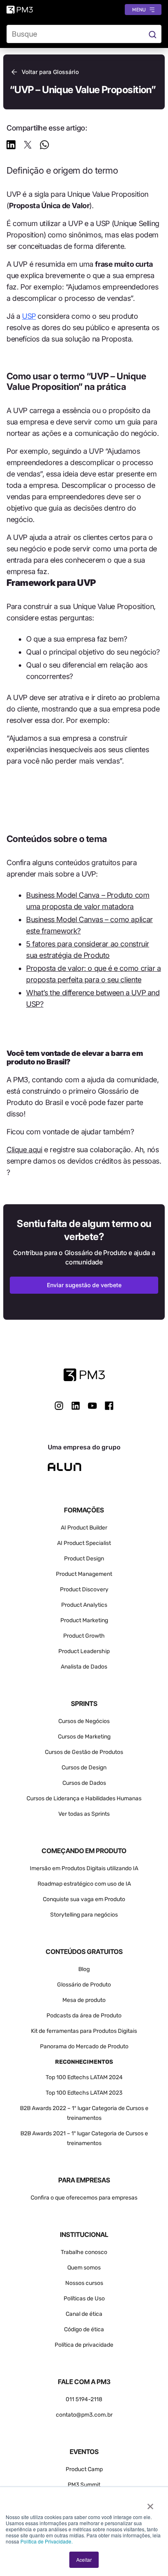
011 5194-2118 (84, 2399)
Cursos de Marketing (84, 1737)
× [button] (150, 2504)
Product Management (84, 1574)
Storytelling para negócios (84, 1915)
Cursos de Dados (84, 1783)
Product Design (84, 1559)
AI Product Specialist (84, 1543)
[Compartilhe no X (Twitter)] (28, 146)
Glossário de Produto (84, 1985)
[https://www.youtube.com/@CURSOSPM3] (92, 1406)
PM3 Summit (84, 2485)
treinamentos (84, 2143)
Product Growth (84, 1636)
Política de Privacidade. (46, 2541)
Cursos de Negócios (84, 1721)
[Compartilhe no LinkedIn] (11, 146)
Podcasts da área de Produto (84, 2016)
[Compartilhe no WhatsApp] (44, 146)
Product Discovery (84, 1589)
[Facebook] (109, 1409)
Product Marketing (84, 1620)
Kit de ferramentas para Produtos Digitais (84, 2031)
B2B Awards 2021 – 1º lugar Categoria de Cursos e (84, 2133)
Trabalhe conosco (84, 2252)
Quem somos (84, 2268)
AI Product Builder (84, 1528)
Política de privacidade (84, 2345)
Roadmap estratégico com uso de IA (84, 1884)
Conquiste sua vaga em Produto (84, 1899)
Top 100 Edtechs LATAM (77, 2093)
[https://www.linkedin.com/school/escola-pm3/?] (76, 1406)
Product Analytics (84, 1605)
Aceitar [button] (84, 2560)
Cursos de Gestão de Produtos (84, 1752)
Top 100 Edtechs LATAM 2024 (84, 2077)
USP (29, 316)
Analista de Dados (84, 1667)
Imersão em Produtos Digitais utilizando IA (84, 1868)
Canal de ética (84, 2314)
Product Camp (84, 2469)
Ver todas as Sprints (84, 1814)
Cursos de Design (84, 1768)
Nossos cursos (84, 2283)
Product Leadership (84, 1651)
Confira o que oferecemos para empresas (84, 2198)
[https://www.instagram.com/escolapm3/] (59, 1406)
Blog (84, 1969)
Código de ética (84, 2329)
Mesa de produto (84, 2000)
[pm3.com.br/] (84, 1375)
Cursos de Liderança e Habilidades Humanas (84, 1798)
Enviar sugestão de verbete (84, 1285)
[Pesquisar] (152, 34)
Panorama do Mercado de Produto (84, 2046)
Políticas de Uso (84, 2299)
